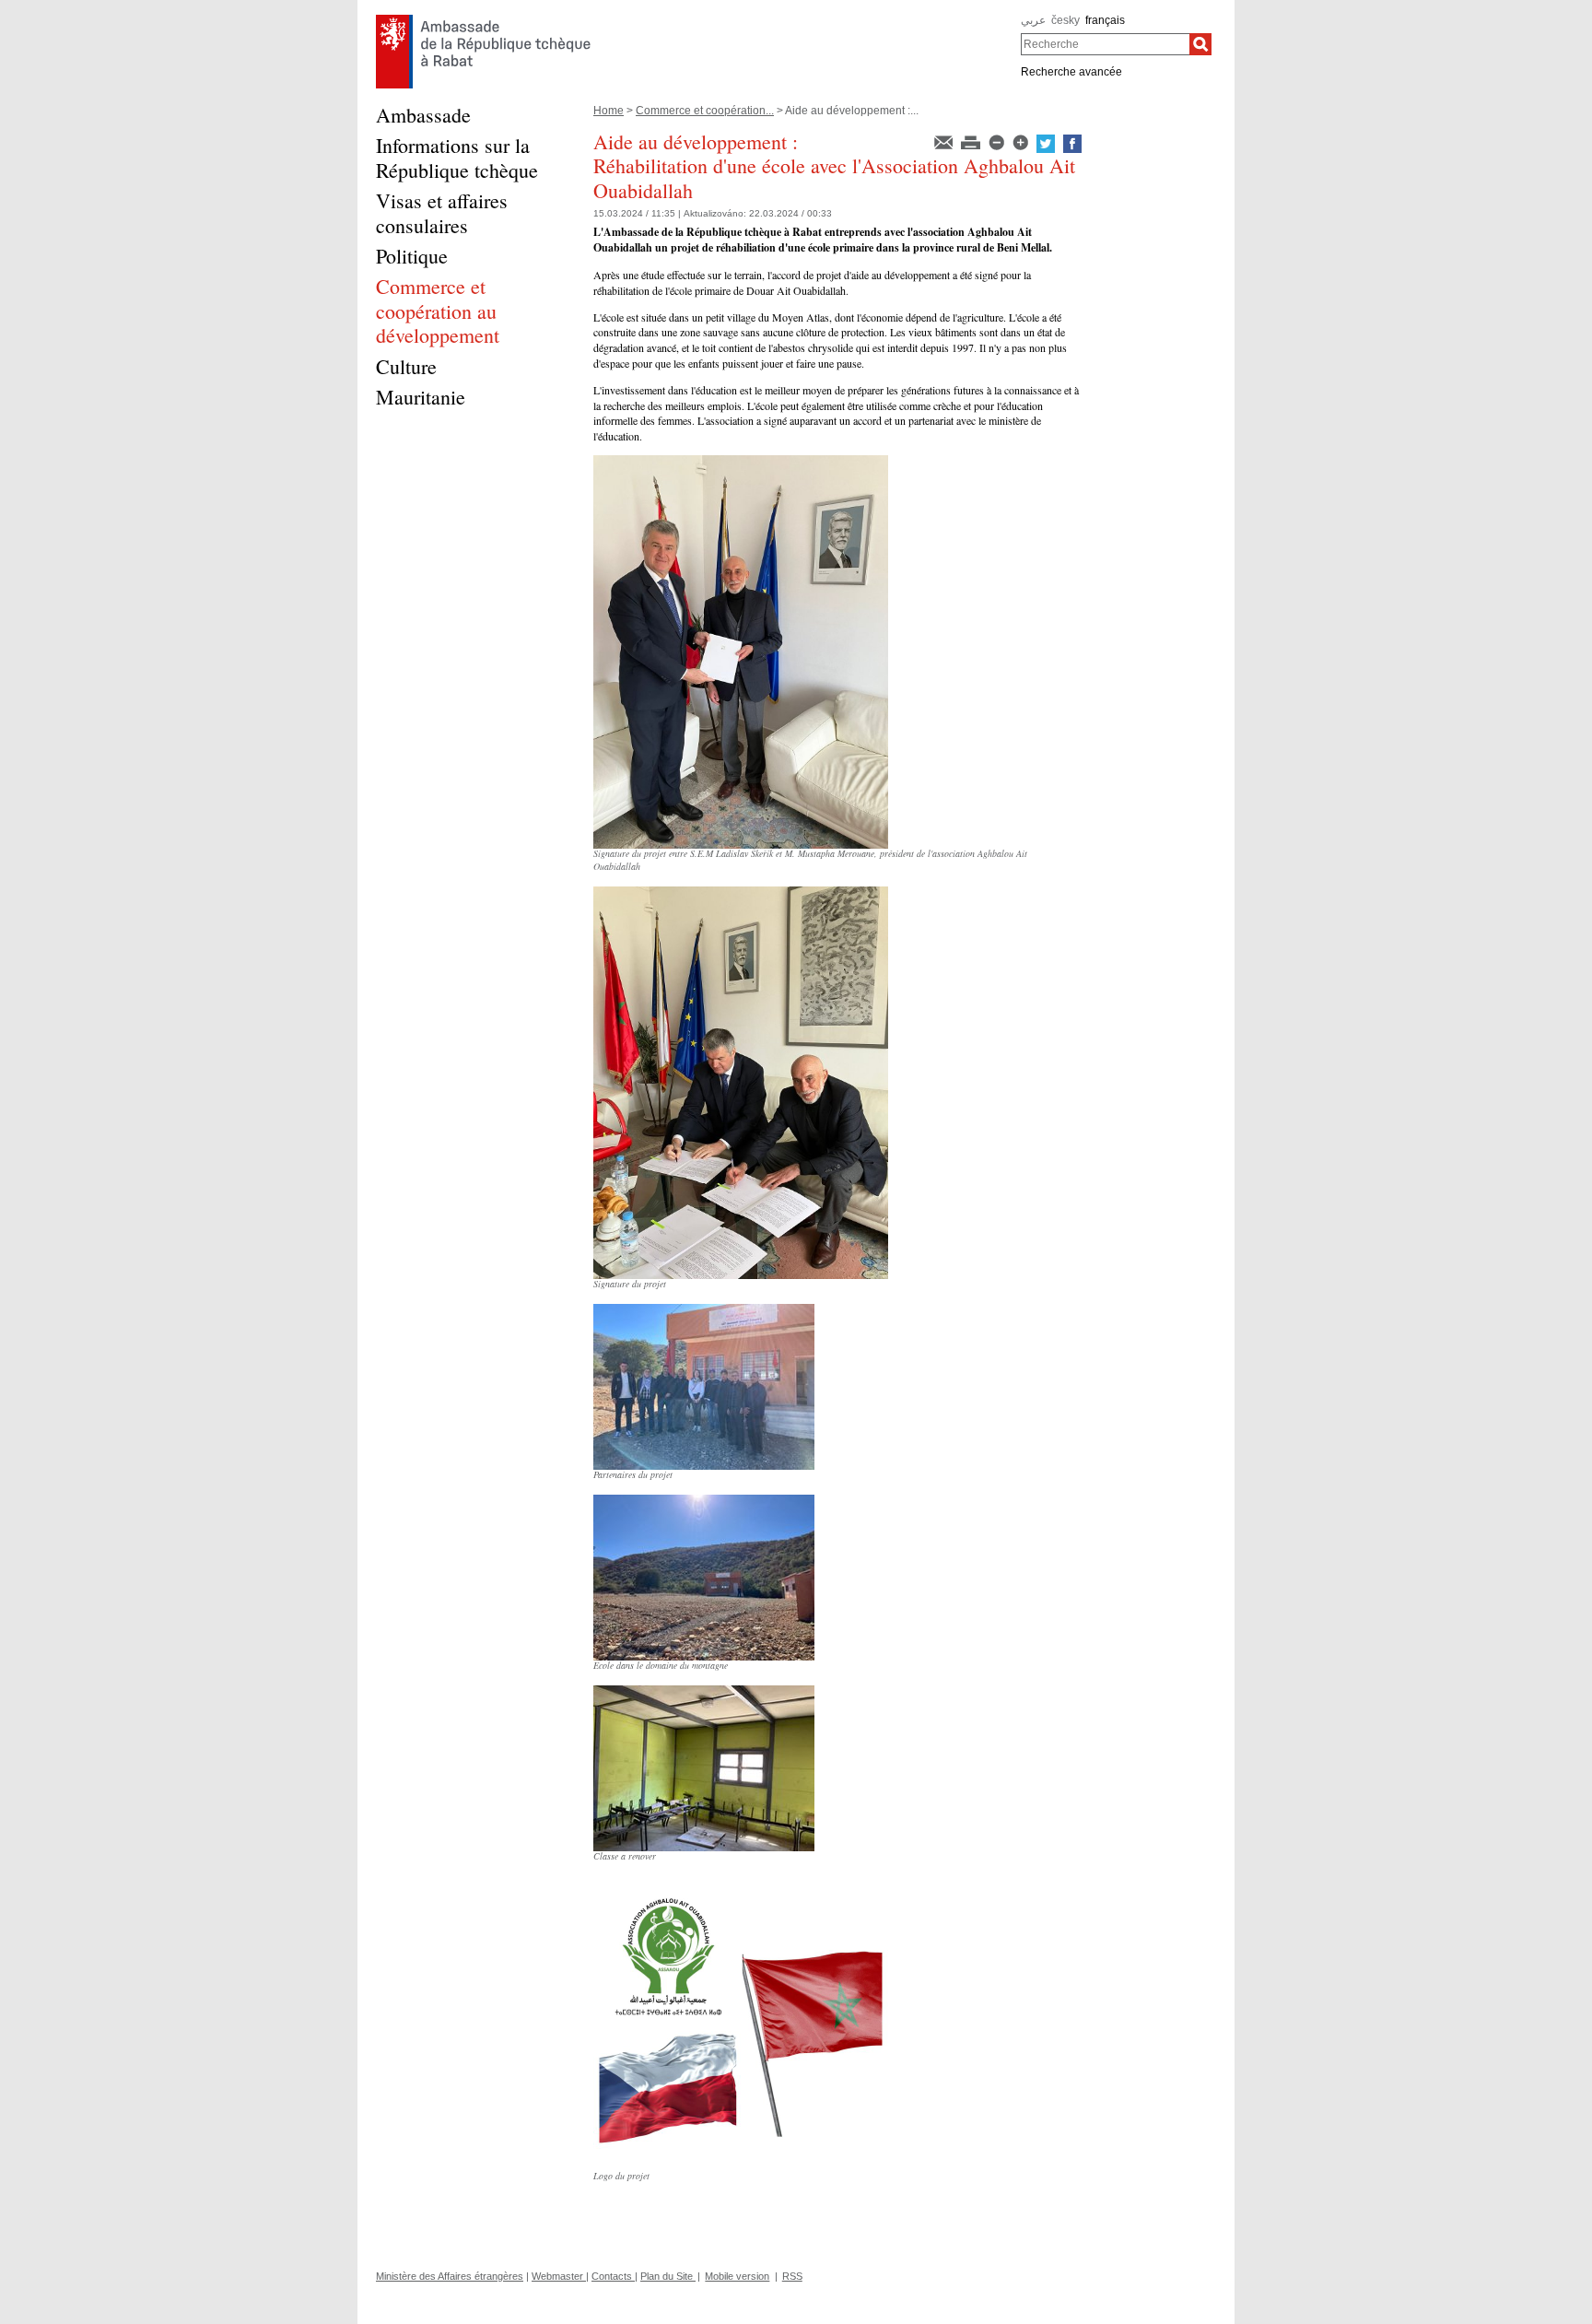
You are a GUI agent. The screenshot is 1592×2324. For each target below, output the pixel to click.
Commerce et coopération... (705, 111)
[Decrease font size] (998, 141)
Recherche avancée (1071, 72)
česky (1065, 20)
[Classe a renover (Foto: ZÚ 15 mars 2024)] (704, 1692)
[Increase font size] (1022, 141)
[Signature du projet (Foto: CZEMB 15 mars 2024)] (741, 893)
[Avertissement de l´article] (945, 141)
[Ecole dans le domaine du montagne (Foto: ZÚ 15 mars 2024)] (704, 1501)
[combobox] (1105, 44)
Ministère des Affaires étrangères (450, 2276)
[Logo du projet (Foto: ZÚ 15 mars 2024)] (741, 1883)
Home (609, 111)
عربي (1033, 20)
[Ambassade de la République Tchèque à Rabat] (483, 19)
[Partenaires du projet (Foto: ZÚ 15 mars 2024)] (704, 1310)
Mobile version (737, 2276)
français (1105, 20)
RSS (792, 2276)
